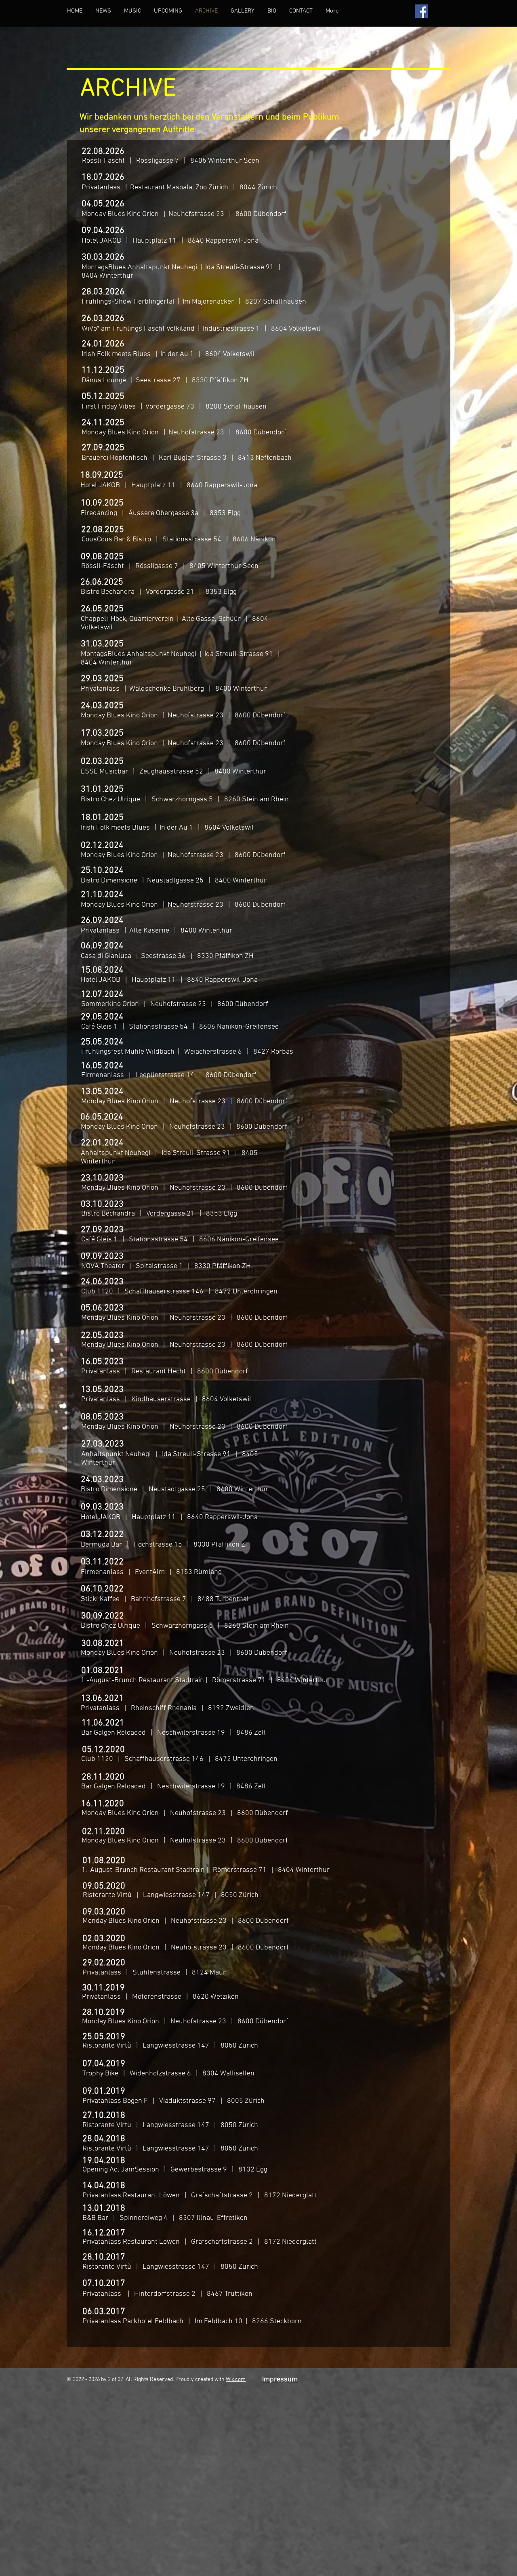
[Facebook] (421, 11)
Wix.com (236, 2380)
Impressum (280, 2380)
